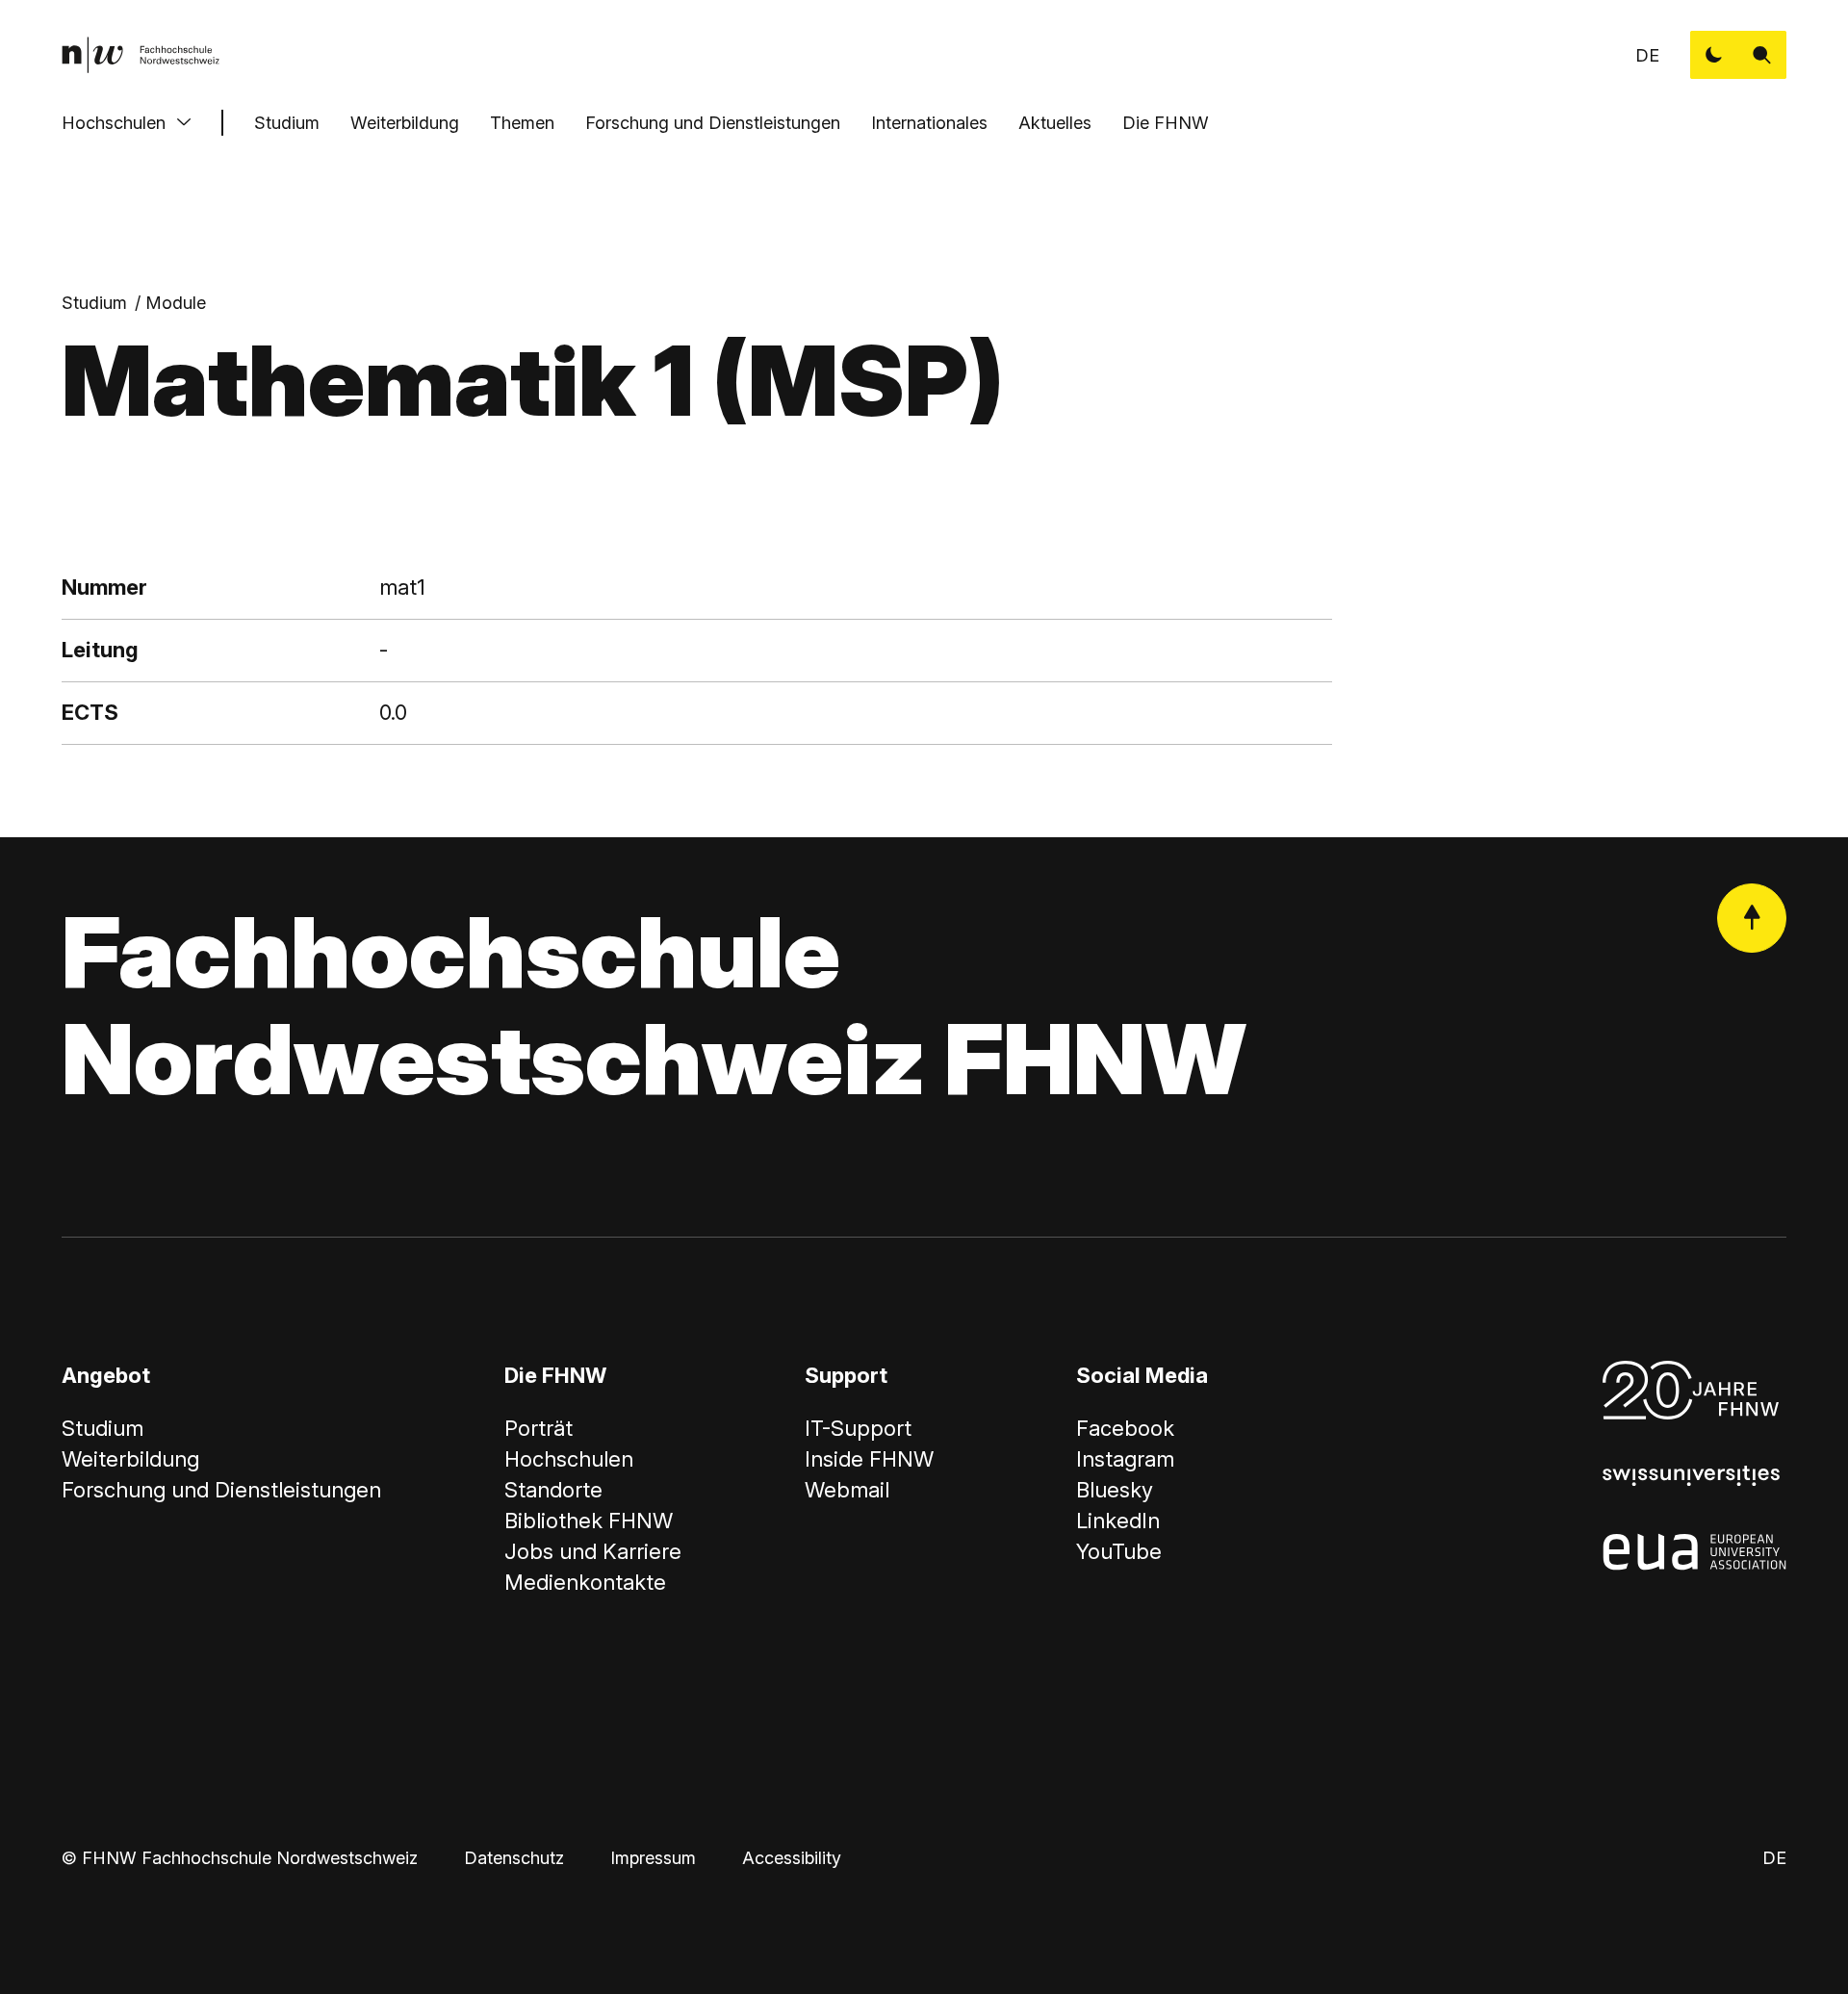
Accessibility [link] (792, 1858)
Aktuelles (1055, 123)
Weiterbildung (405, 123)
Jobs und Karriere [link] (593, 1551)
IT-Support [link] (858, 1428)
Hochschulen (114, 123)
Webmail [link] (847, 1490)
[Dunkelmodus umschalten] (1714, 55)
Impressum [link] (653, 1858)
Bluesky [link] (1115, 1490)
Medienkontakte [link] (585, 1582)
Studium (287, 123)
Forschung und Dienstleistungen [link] (221, 1490)
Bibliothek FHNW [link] (589, 1521)
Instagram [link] (1125, 1459)
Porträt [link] (539, 1428)
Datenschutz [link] (514, 1858)
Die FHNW (1166, 123)
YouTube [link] (1119, 1551)
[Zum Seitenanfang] (1752, 918)
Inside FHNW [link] (869, 1459)
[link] (141, 55)
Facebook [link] (1125, 1428)
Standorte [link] (553, 1490)
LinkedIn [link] (1118, 1521)
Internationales (929, 123)
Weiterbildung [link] (130, 1459)
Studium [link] (94, 303)
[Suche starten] (1762, 55)
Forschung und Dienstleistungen (713, 123)
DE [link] (1647, 55)
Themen (522, 123)
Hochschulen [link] (569, 1459)
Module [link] (176, 303)
